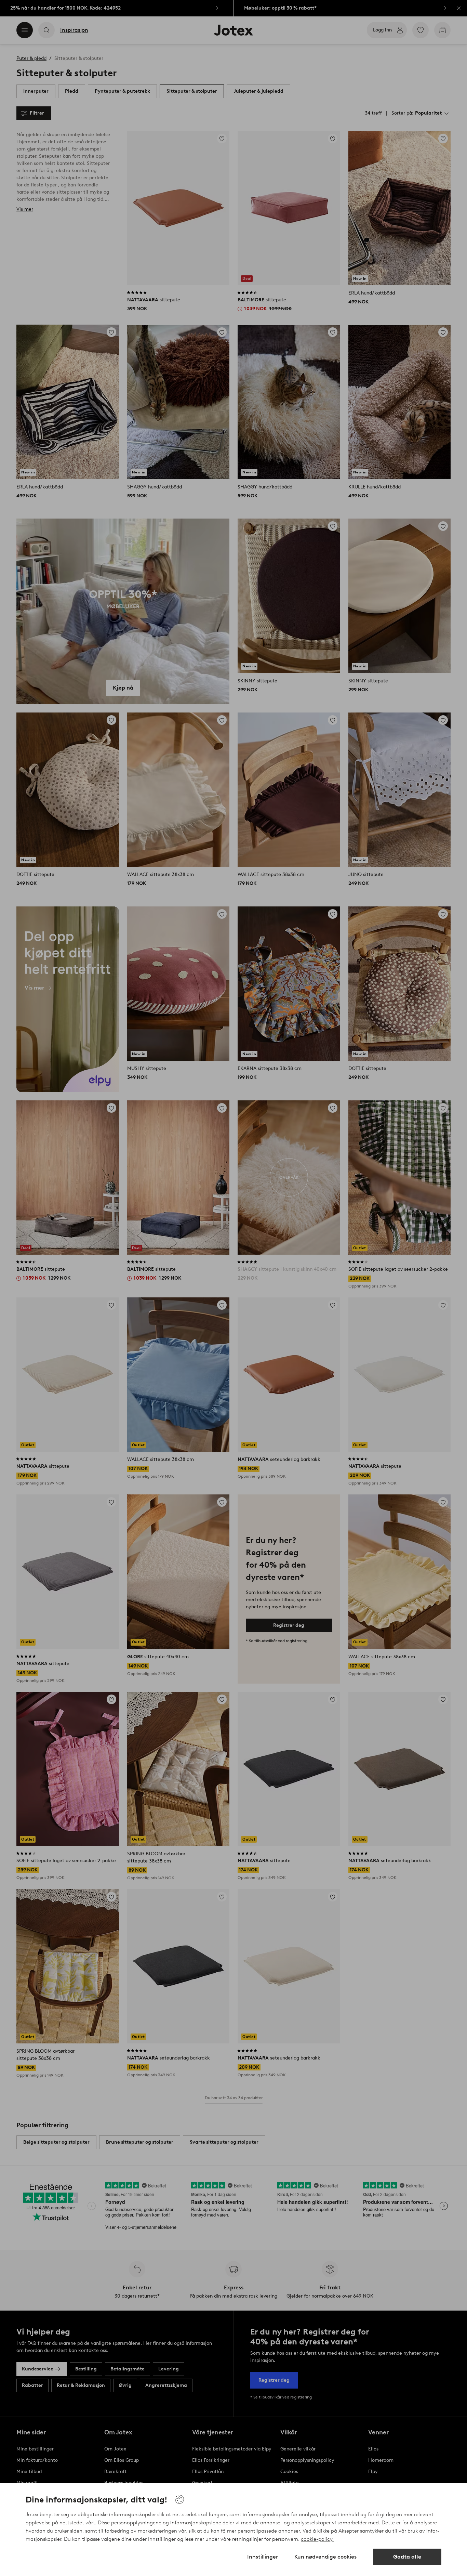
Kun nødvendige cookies (325, 2557)
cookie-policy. (317, 2539)
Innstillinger (263, 2557)
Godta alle (407, 2557)
